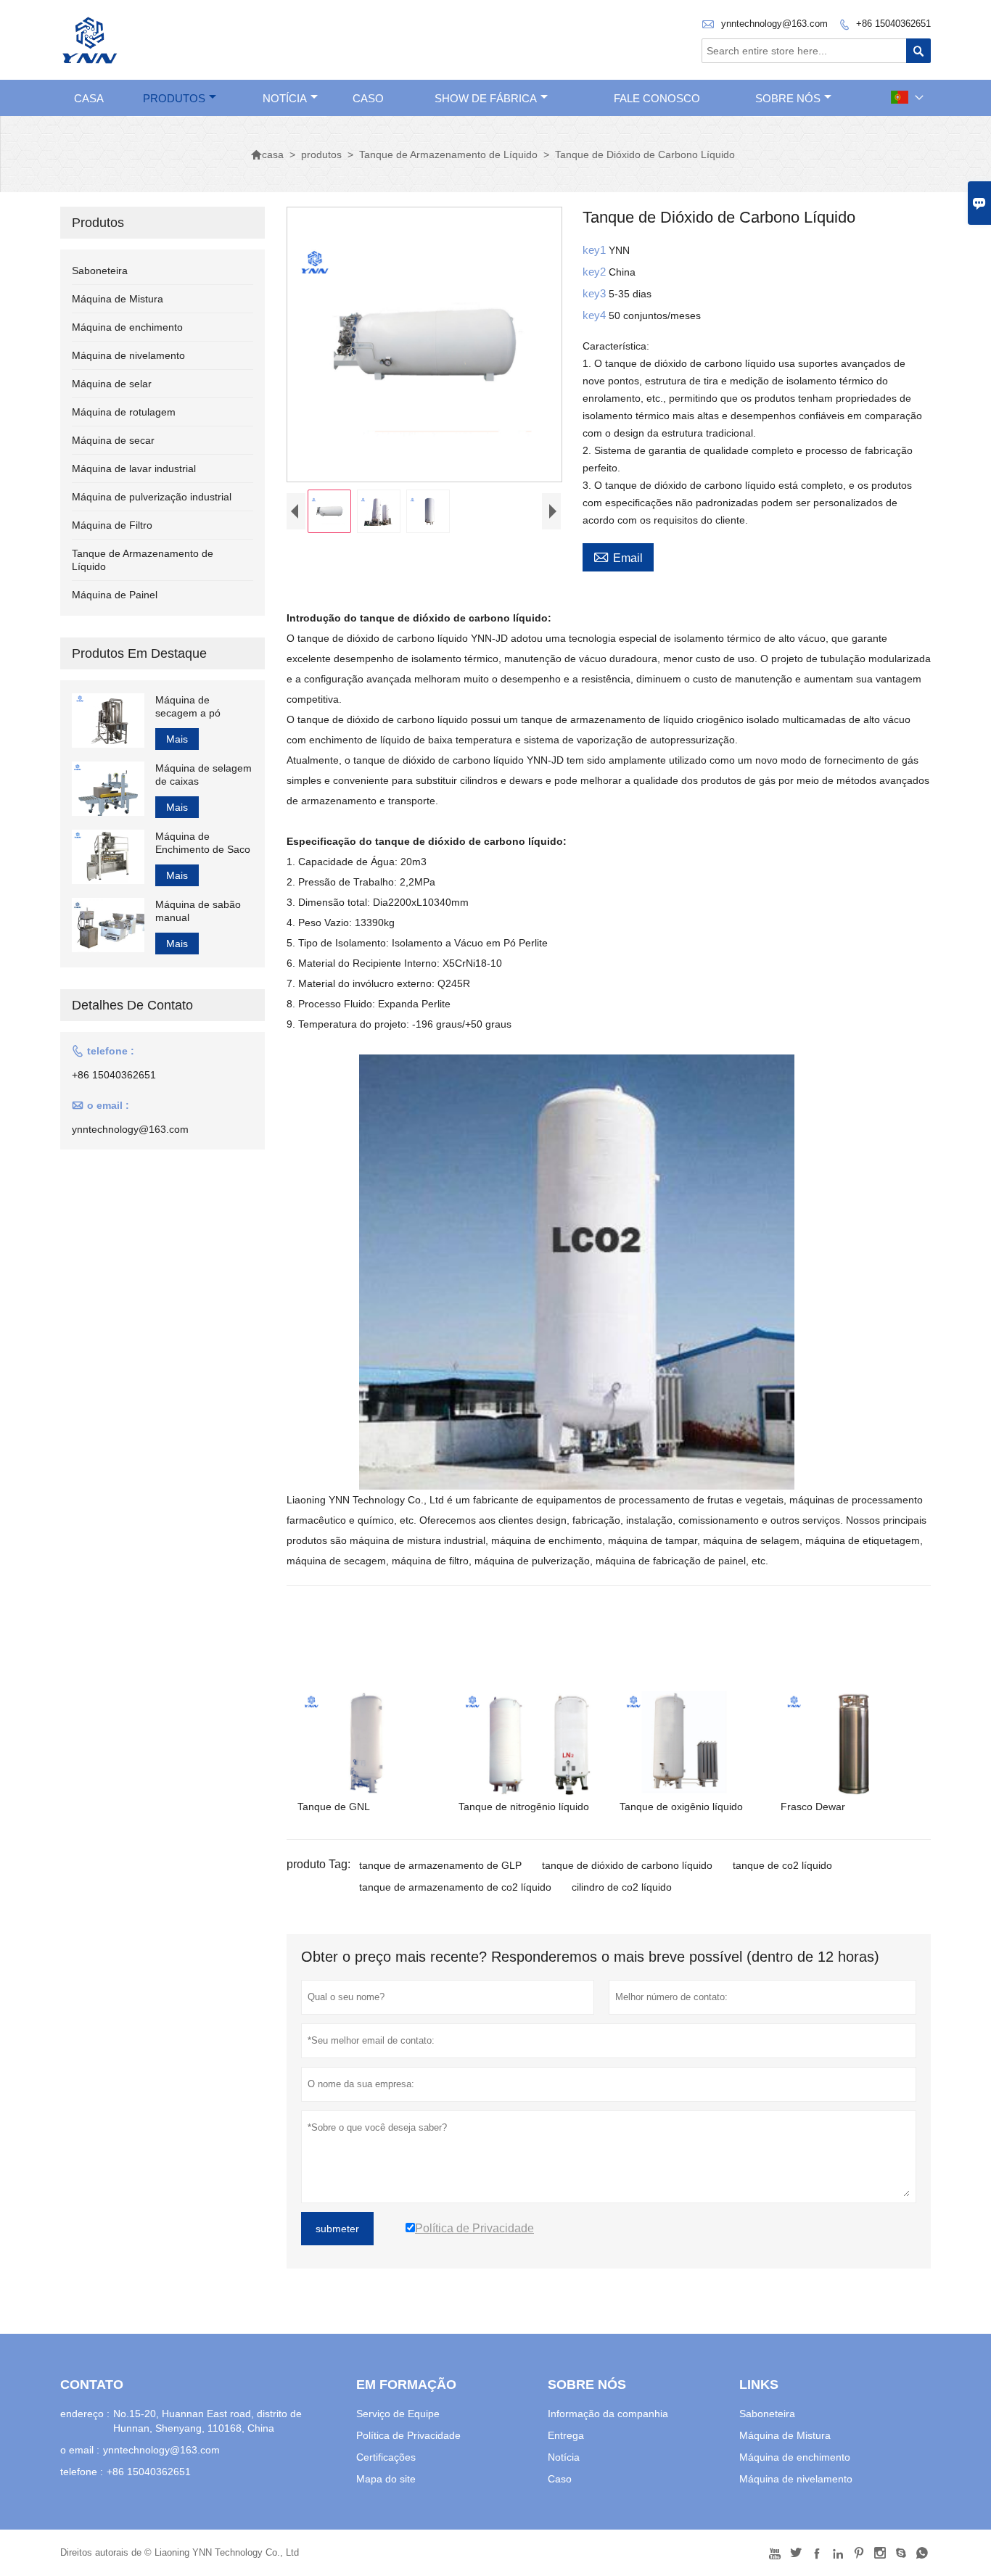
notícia (285, 98)
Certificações (386, 2457)
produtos (174, 98)
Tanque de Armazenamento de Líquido (448, 154)
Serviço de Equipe (398, 2414)
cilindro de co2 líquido (622, 1887)
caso (368, 98)
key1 (596, 250)
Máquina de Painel (115, 595)
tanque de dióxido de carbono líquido (627, 1865)
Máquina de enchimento (127, 327)
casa (89, 98)
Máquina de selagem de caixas (203, 775)
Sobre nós (788, 98)
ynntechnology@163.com (774, 24)
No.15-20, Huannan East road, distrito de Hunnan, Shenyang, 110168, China (207, 2421)
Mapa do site (386, 2479)
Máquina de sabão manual (198, 911)
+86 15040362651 (893, 24)
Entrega (566, 2435)
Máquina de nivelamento (128, 355)
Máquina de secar (113, 440)
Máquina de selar (112, 384)
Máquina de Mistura (118, 299)
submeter (337, 2229)
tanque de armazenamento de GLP (440, 1865)
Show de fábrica (486, 98)
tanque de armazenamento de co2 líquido (455, 1887)
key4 (596, 315)
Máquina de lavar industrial (134, 468)
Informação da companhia (608, 2414)
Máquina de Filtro (112, 525)
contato (92, 2385)
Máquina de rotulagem (124, 412)
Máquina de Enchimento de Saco (203, 843)
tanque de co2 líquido (782, 1865)
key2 (596, 272)
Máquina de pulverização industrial (152, 497)
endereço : (85, 2414)
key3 (596, 293)
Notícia (564, 2457)
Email (618, 556)
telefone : (82, 2472)
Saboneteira (100, 271)
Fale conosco (657, 98)
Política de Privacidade (408, 2435)
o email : (80, 2450)
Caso (560, 2479)
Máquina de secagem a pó (188, 706)
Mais (177, 739)
